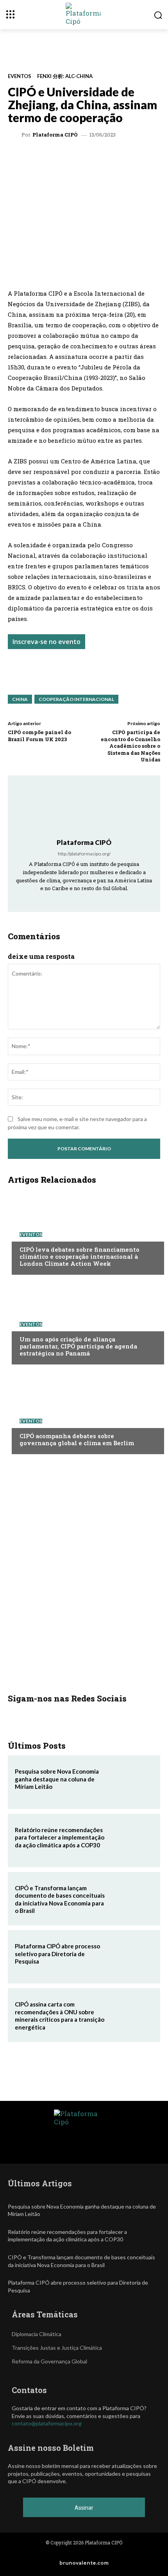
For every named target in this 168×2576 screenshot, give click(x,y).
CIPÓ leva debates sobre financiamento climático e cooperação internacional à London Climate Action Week (80, 1256)
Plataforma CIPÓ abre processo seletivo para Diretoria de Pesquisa (57, 1954)
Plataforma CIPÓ (55, 135)
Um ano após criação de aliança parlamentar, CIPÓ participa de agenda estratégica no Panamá (78, 1346)
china (20, 699)
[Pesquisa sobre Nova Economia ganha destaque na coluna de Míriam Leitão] (131, 1782)
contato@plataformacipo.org (47, 2423)
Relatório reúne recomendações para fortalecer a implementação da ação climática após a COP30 (60, 1837)
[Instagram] (74, 899)
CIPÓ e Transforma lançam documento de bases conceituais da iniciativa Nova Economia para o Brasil (60, 1899)
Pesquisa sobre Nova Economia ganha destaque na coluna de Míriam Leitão (57, 1779)
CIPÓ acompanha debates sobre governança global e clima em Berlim (77, 1439)
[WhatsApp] (40, 157)
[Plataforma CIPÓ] (16, 135)
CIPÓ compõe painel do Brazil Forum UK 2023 (39, 736)
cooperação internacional (76, 699)
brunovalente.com (84, 2563)
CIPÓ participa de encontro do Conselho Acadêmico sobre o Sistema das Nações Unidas (130, 746)
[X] (58, 157)
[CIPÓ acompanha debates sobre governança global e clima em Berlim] (84, 1411)
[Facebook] (112, 157)
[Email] (130, 157)
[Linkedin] (76, 157)
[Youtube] (105, 899)
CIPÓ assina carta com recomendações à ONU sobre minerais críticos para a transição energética (60, 2016)
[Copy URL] (148, 157)
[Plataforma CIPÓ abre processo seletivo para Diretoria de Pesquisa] (131, 1957)
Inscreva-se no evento (46, 642)
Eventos (20, 76)
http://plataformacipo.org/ (84, 854)
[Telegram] (94, 157)
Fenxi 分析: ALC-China (65, 76)
